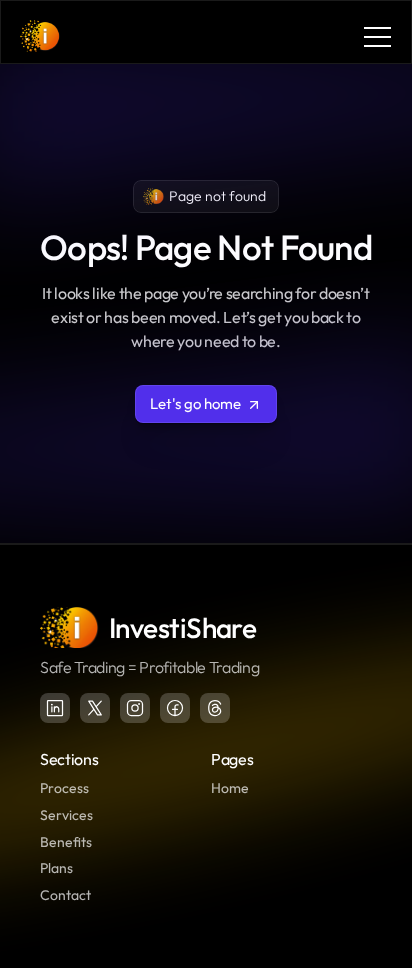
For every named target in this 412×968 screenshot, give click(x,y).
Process (64, 788)
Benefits (66, 842)
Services (66, 815)
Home (230, 788)
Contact (65, 895)
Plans (56, 868)
